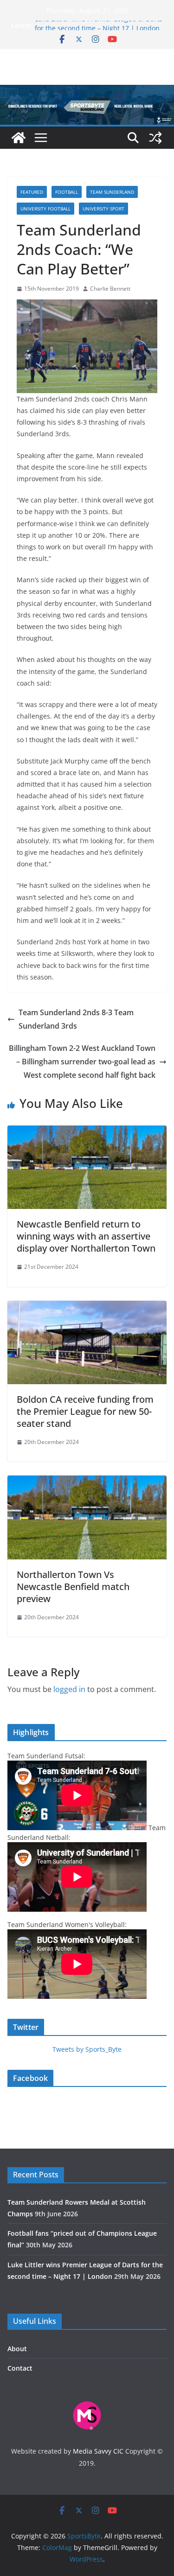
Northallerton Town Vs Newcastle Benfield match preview (73, 1587)
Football (67, 192)
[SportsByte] (19, 138)
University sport (103, 209)
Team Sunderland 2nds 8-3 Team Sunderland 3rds (76, 1019)
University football (45, 209)
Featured (32, 192)
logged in (69, 1689)
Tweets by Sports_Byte (87, 2049)
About (17, 2349)
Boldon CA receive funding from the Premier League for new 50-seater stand (85, 1411)
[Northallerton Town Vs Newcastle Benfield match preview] (87, 1482)
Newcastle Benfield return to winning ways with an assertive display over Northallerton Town (86, 1236)
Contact (20, 2368)
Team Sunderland (112, 192)
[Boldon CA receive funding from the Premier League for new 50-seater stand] (87, 1307)
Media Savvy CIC (98, 2451)
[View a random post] (155, 138)
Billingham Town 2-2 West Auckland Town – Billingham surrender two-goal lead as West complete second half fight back (82, 1062)
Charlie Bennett (110, 289)
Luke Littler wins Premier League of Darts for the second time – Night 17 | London (99, 30)
